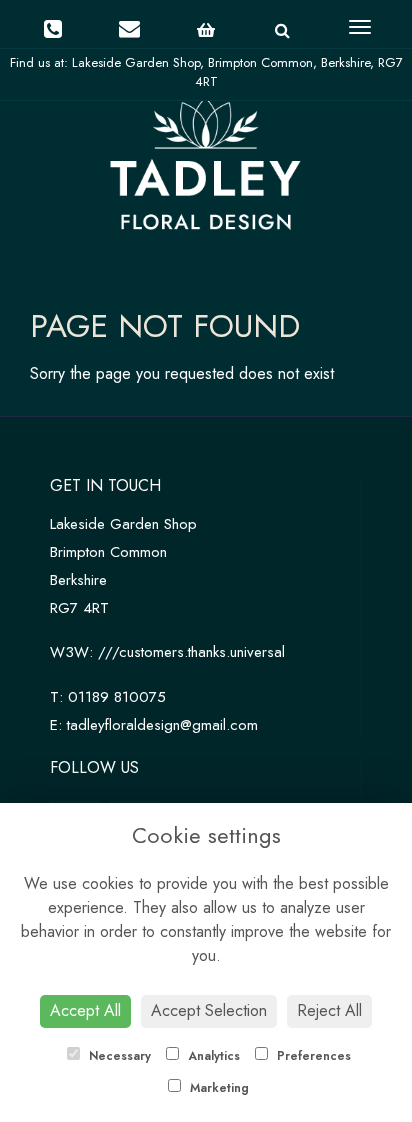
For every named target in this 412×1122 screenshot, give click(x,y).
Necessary (118, 1056)
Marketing (217, 1088)
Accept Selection (209, 1010)
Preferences (312, 1056)
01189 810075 (117, 697)
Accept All (85, 1010)
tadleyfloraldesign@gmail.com (162, 725)
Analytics (212, 1056)
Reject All (329, 1010)
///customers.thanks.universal (191, 652)
